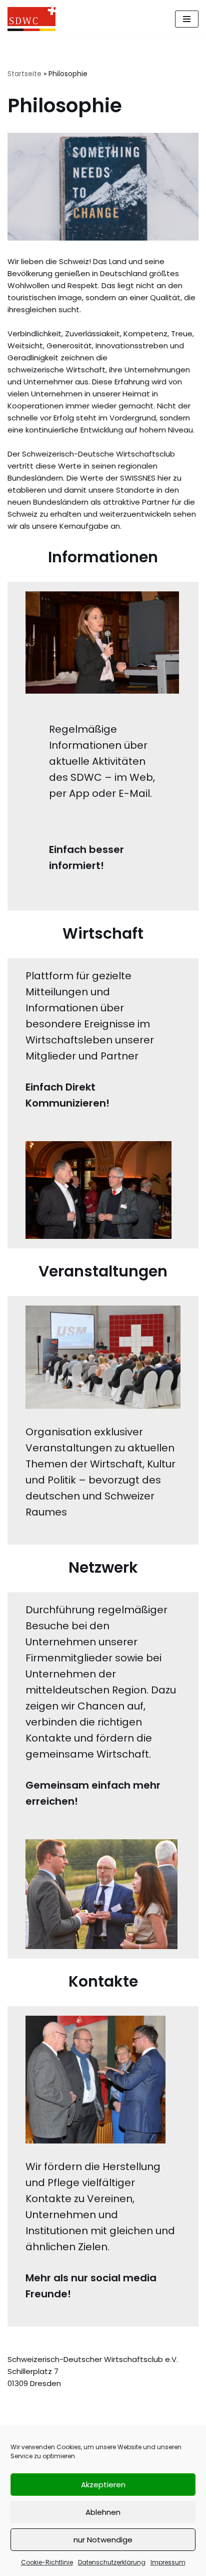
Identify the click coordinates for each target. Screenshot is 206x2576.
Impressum (168, 2562)
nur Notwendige (103, 2540)
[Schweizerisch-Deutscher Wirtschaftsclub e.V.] (31, 19)
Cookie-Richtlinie (47, 2562)
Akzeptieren (103, 2485)
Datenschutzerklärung (112, 2562)
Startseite (24, 74)
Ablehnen (103, 2512)
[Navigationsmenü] (187, 19)
